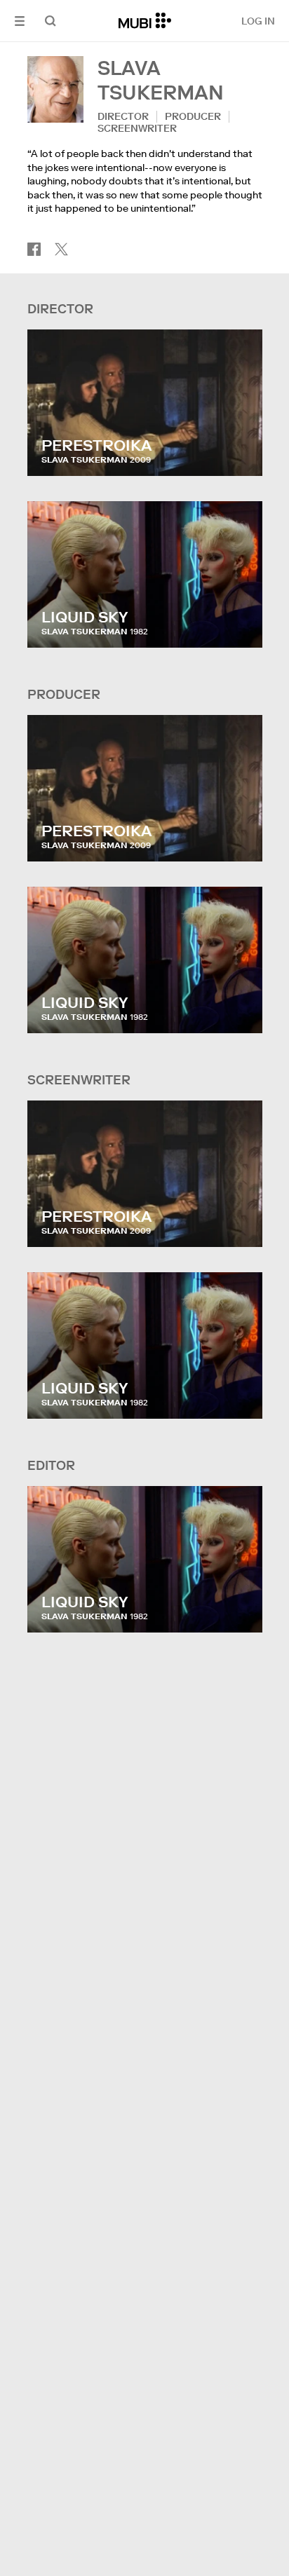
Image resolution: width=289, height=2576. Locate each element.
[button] (20, 21)
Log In (258, 21)
